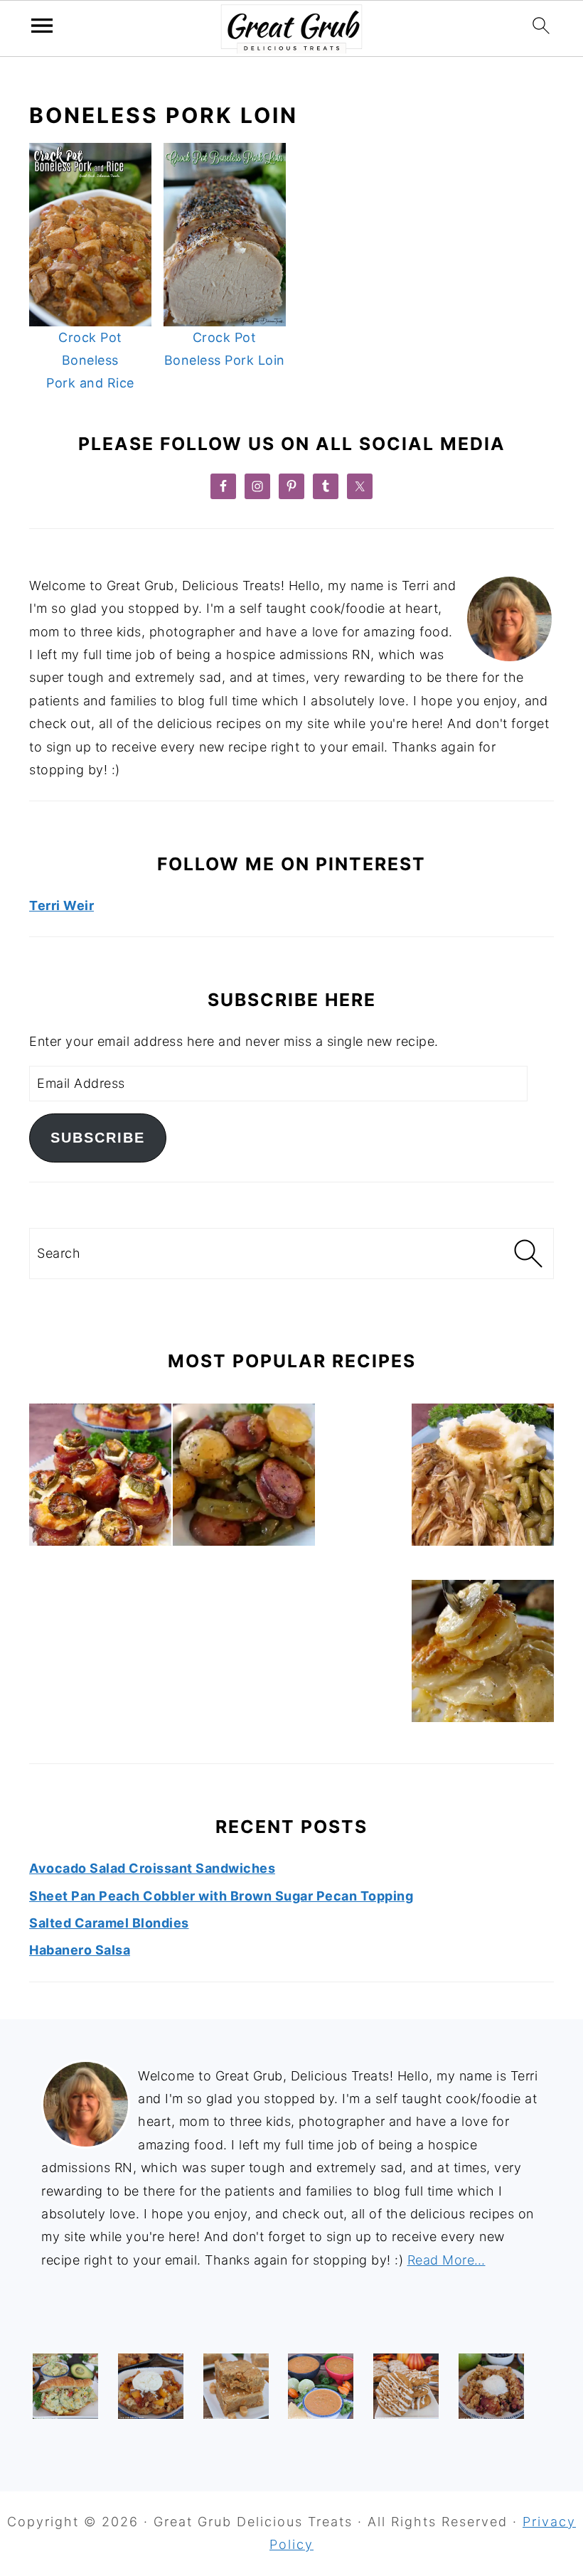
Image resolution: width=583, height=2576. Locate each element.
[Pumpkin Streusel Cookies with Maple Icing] (406, 2386)
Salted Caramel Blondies (109, 1923)
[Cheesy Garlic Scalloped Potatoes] (483, 1655)
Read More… (446, 2260)
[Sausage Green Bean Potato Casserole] (244, 1478)
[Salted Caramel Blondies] (236, 2386)
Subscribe (98, 1138)
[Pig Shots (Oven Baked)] (100, 1478)
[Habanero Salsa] (321, 2386)
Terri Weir (61, 905)
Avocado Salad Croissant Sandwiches (152, 1868)
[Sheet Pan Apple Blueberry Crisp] (491, 2386)
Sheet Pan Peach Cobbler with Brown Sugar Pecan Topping (221, 1896)
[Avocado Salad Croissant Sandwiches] (65, 2386)
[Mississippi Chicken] (483, 1478)
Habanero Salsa (80, 1950)
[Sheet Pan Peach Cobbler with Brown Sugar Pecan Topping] (151, 2386)
